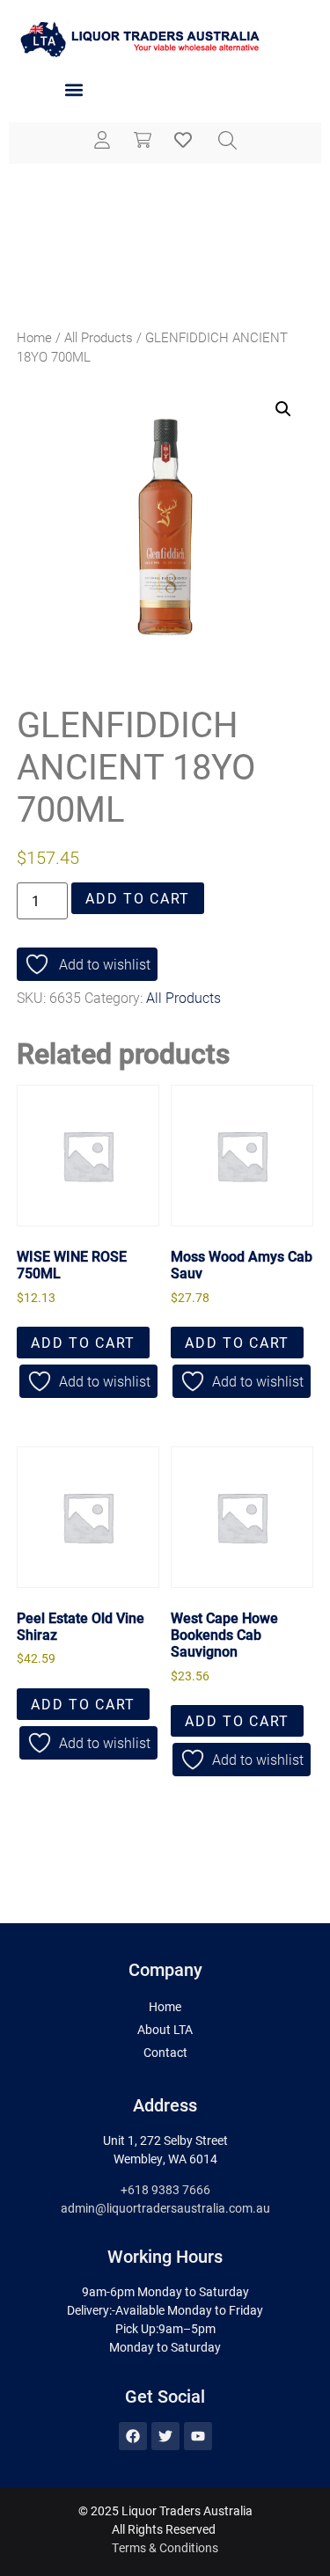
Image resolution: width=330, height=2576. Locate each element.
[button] (73, 90)
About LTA (165, 2029)
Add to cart (138, 898)
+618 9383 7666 (165, 2189)
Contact (165, 2052)
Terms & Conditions (165, 2547)
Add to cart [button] (83, 1342)
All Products (99, 337)
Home (34, 337)
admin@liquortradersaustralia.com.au (165, 2208)
